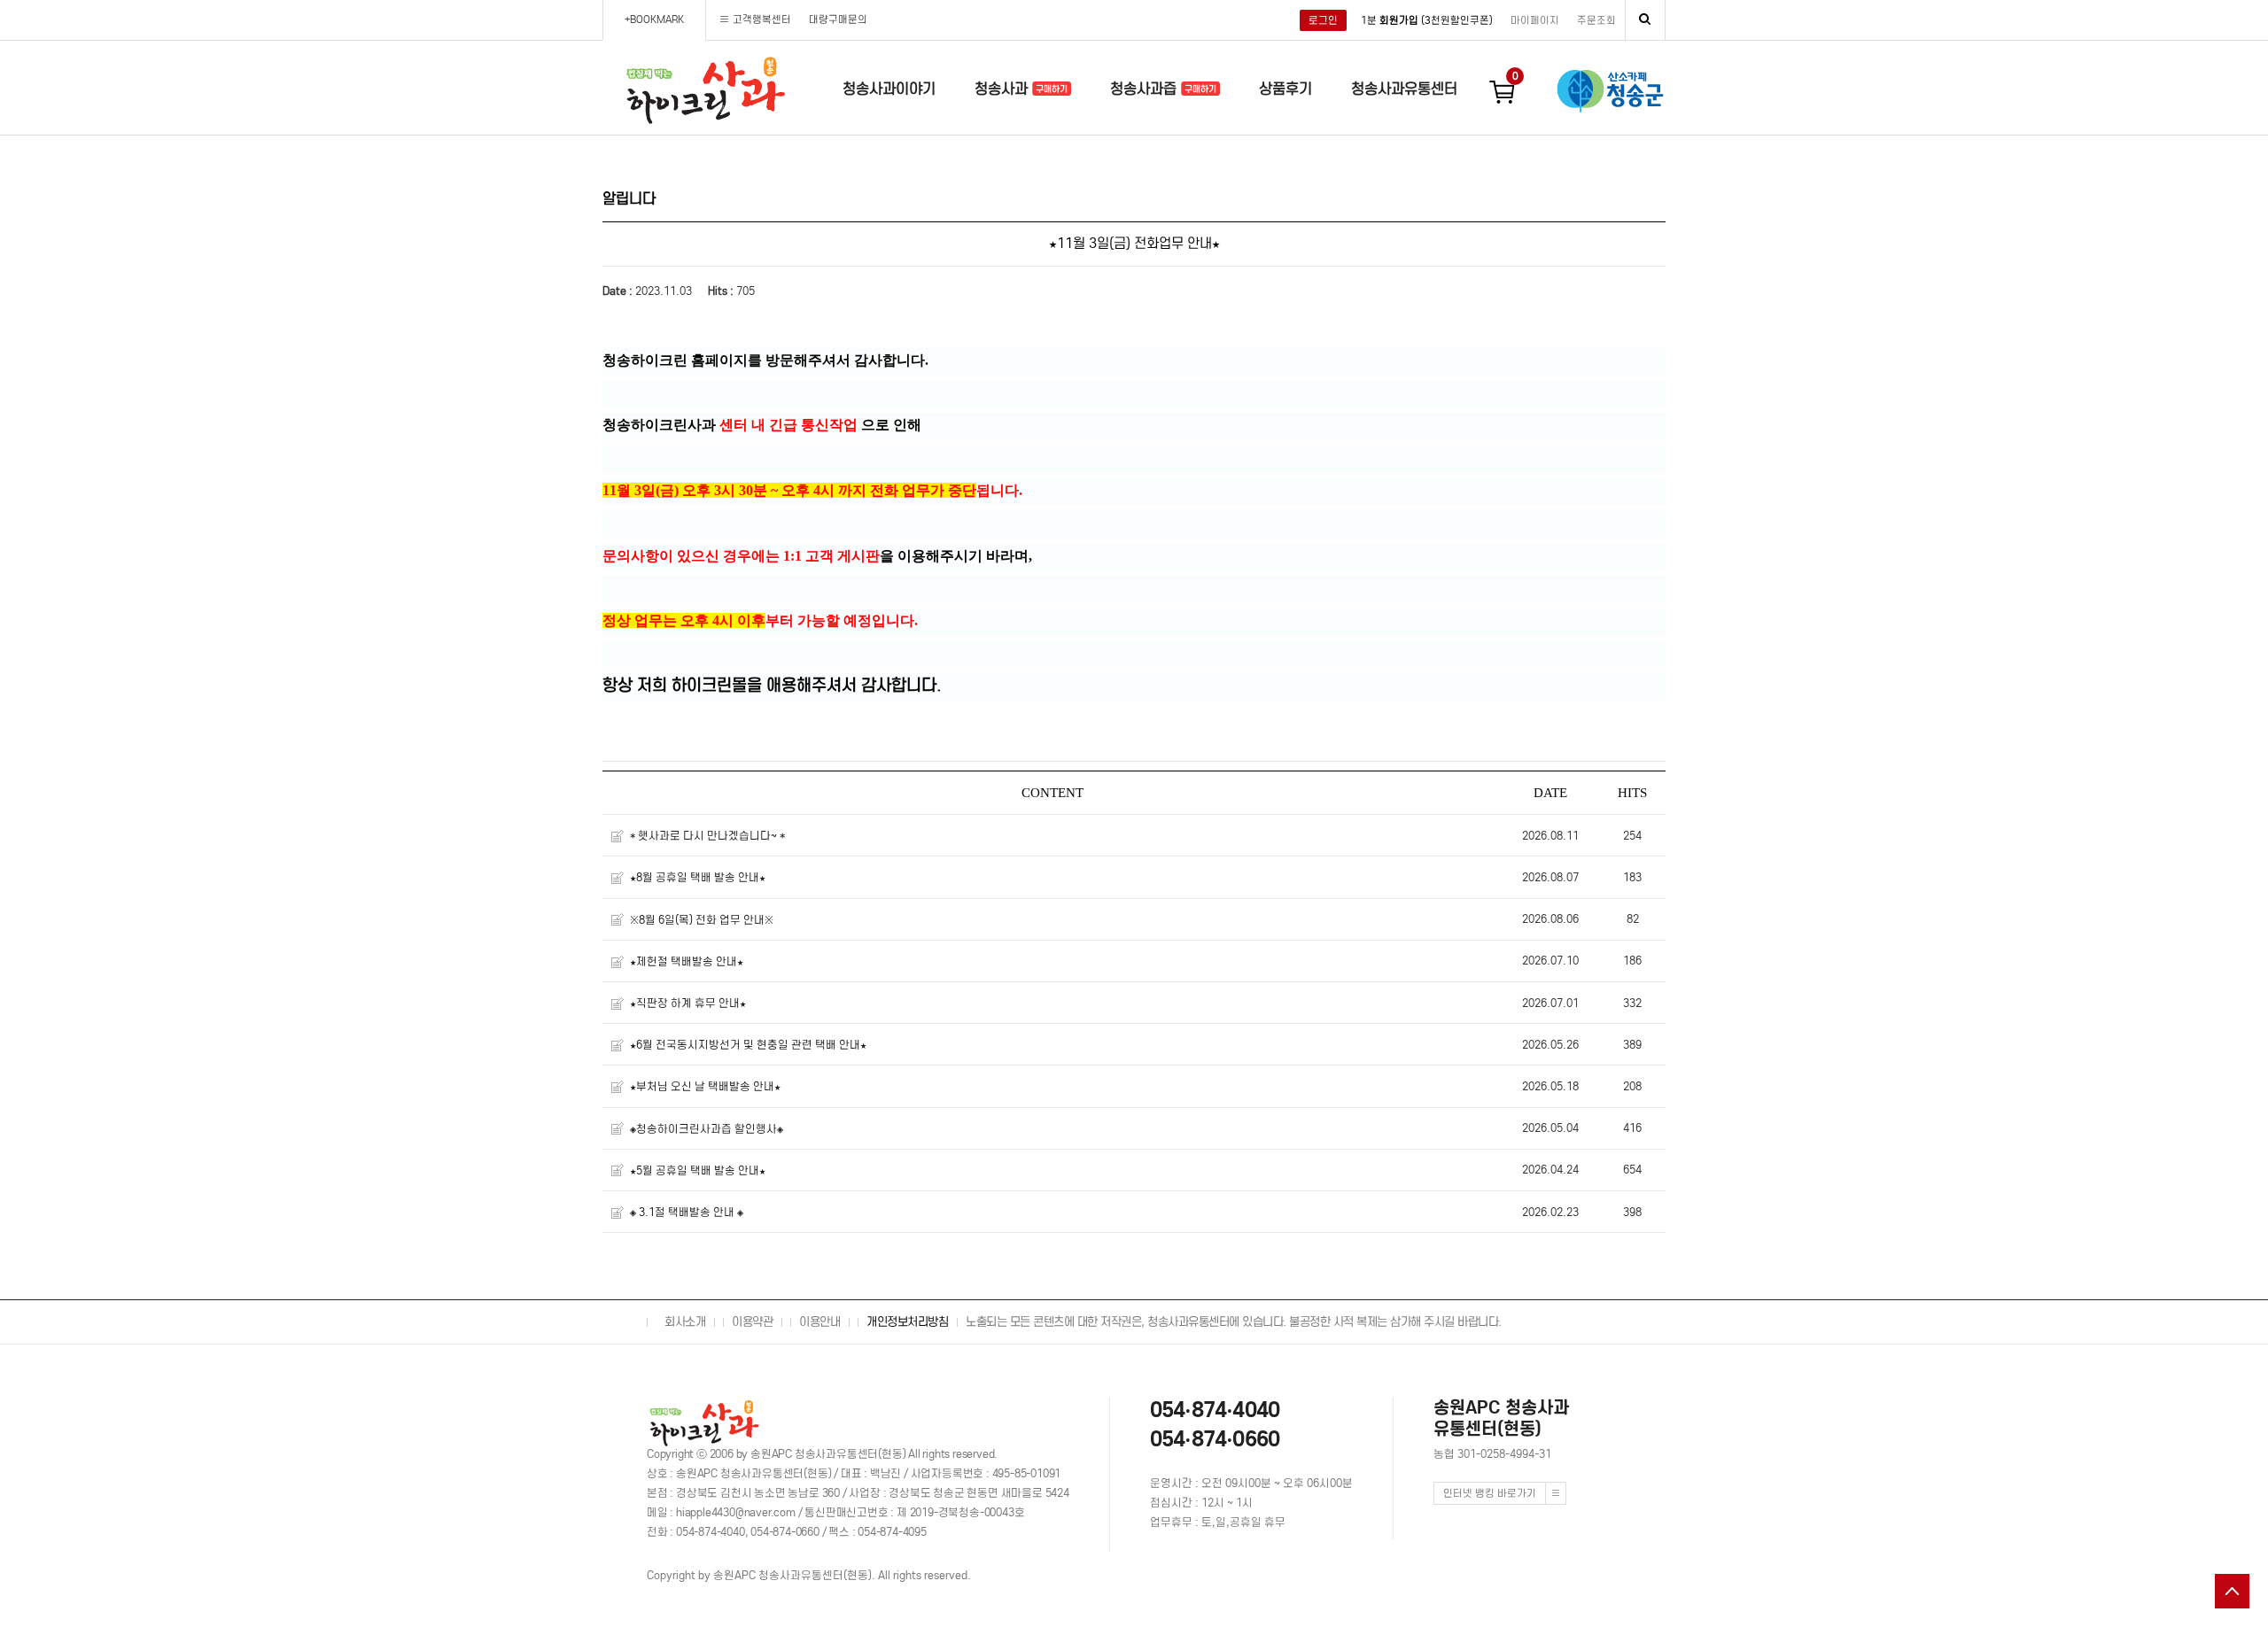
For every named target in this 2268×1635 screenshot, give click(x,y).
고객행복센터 (762, 19)
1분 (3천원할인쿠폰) (1427, 20)
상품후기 (1285, 89)
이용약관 (752, 1322)
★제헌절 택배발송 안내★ (687, 961)
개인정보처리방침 (907, 1322)
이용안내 (819, 1322)
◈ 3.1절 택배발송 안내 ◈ (687, 1212)
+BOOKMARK (654, 19)
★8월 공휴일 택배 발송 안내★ (698, 878)
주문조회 (1596, 20)
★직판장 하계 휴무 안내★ (688, 1003)
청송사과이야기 (889, 89)
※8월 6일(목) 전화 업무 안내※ (702, 920)
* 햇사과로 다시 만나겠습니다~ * (707, 836)
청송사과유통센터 (1404, 89)
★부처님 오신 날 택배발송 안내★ (705, 1087)
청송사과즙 (1146, 89)
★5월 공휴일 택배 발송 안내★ (698, 1170)
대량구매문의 (838, 19)
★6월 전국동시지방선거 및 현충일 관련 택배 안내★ (748, 1045)
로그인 (1323, 20)
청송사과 (1003, 89)
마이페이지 (1535, 20)
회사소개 (685, 1322)
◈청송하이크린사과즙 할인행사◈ (707, 1129)
